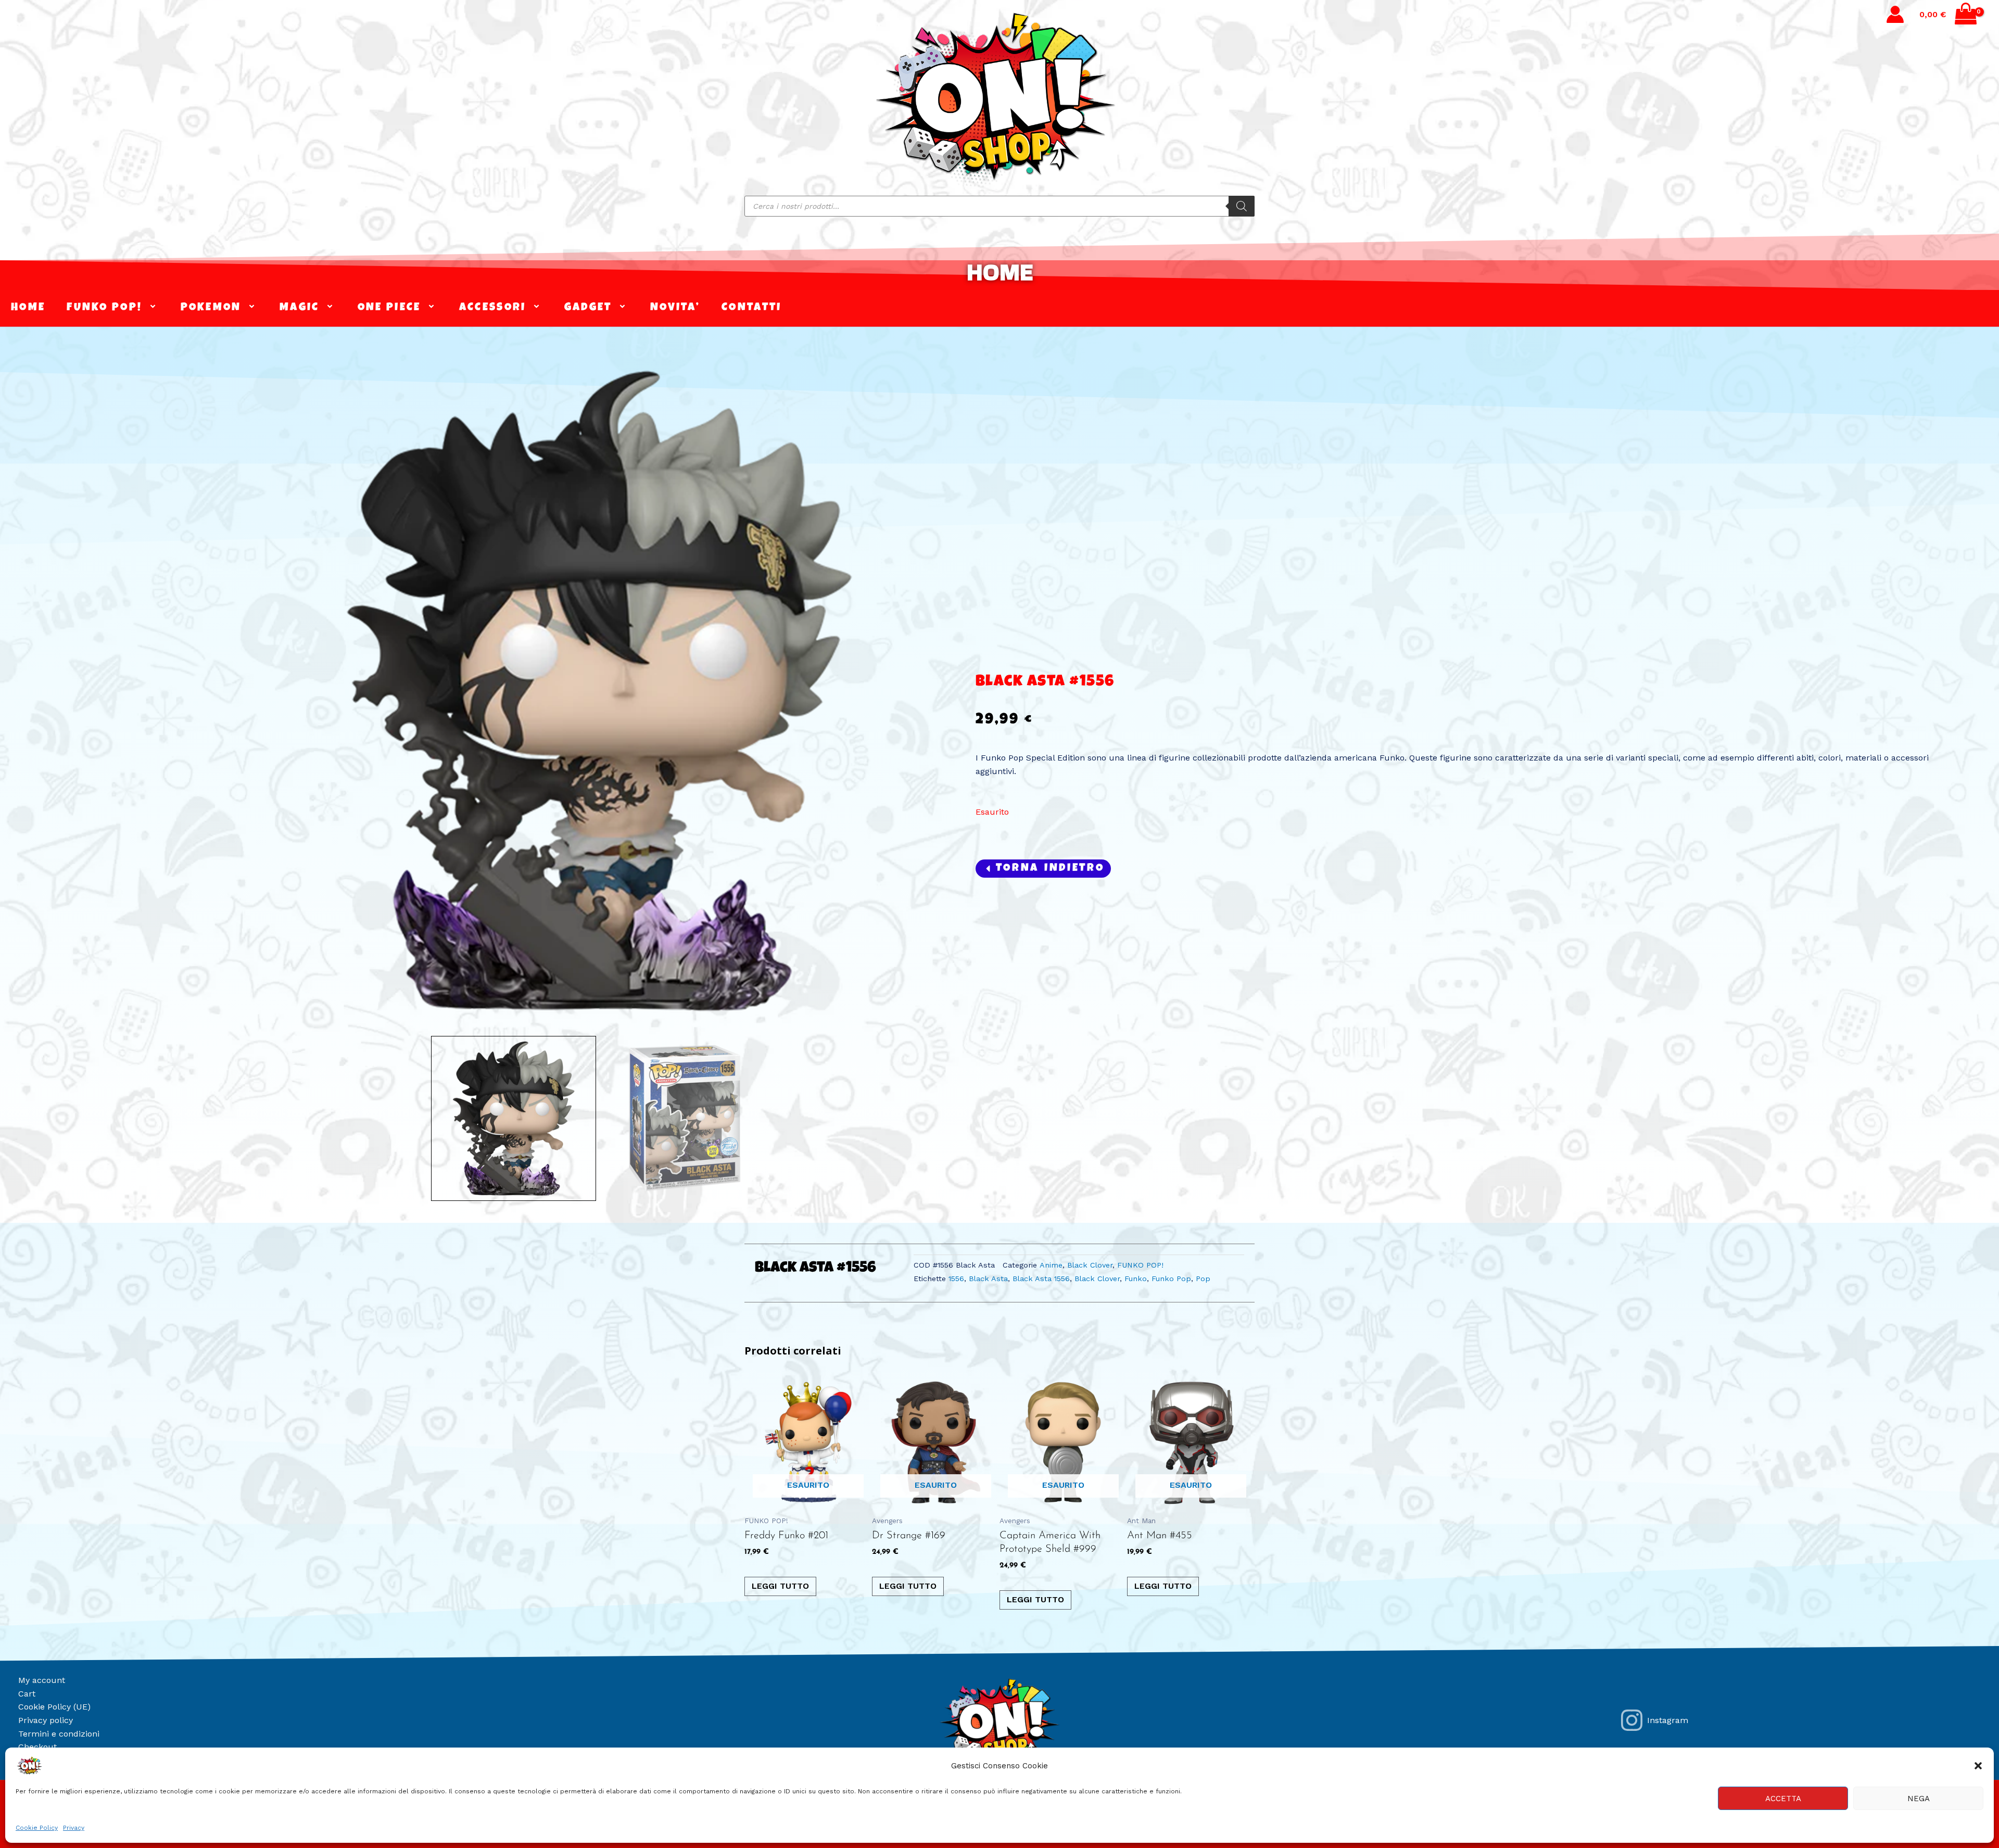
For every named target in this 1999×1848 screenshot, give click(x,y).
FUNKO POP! (104, 308)
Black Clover (1090, 1265)
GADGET (588, 308)
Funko (1136, 1279)
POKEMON (211, 308)
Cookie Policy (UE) (54, 1707)
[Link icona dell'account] (1895, 14)
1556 (956, 1279)
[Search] (1242, 206)
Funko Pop (1171, 1279)
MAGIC (300, 308)
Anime (1051, 1265)
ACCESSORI (493, 308)
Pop (1203, 1279)
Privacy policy (46, 1720)
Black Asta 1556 (1041, 1279)
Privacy (74, 1828)
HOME (1000, 272)
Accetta (1783, 1799)
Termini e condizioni (59, 1734)
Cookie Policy (37, 1828)
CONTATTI (751, 308)
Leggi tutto (780, 1586)
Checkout (37, 1747)
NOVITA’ (675, 308)
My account (42, 1680)
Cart (27, 1694)
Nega (1919, 1799)
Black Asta (988, 1279)
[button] (1978, 1766)
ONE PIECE (389, 308)
